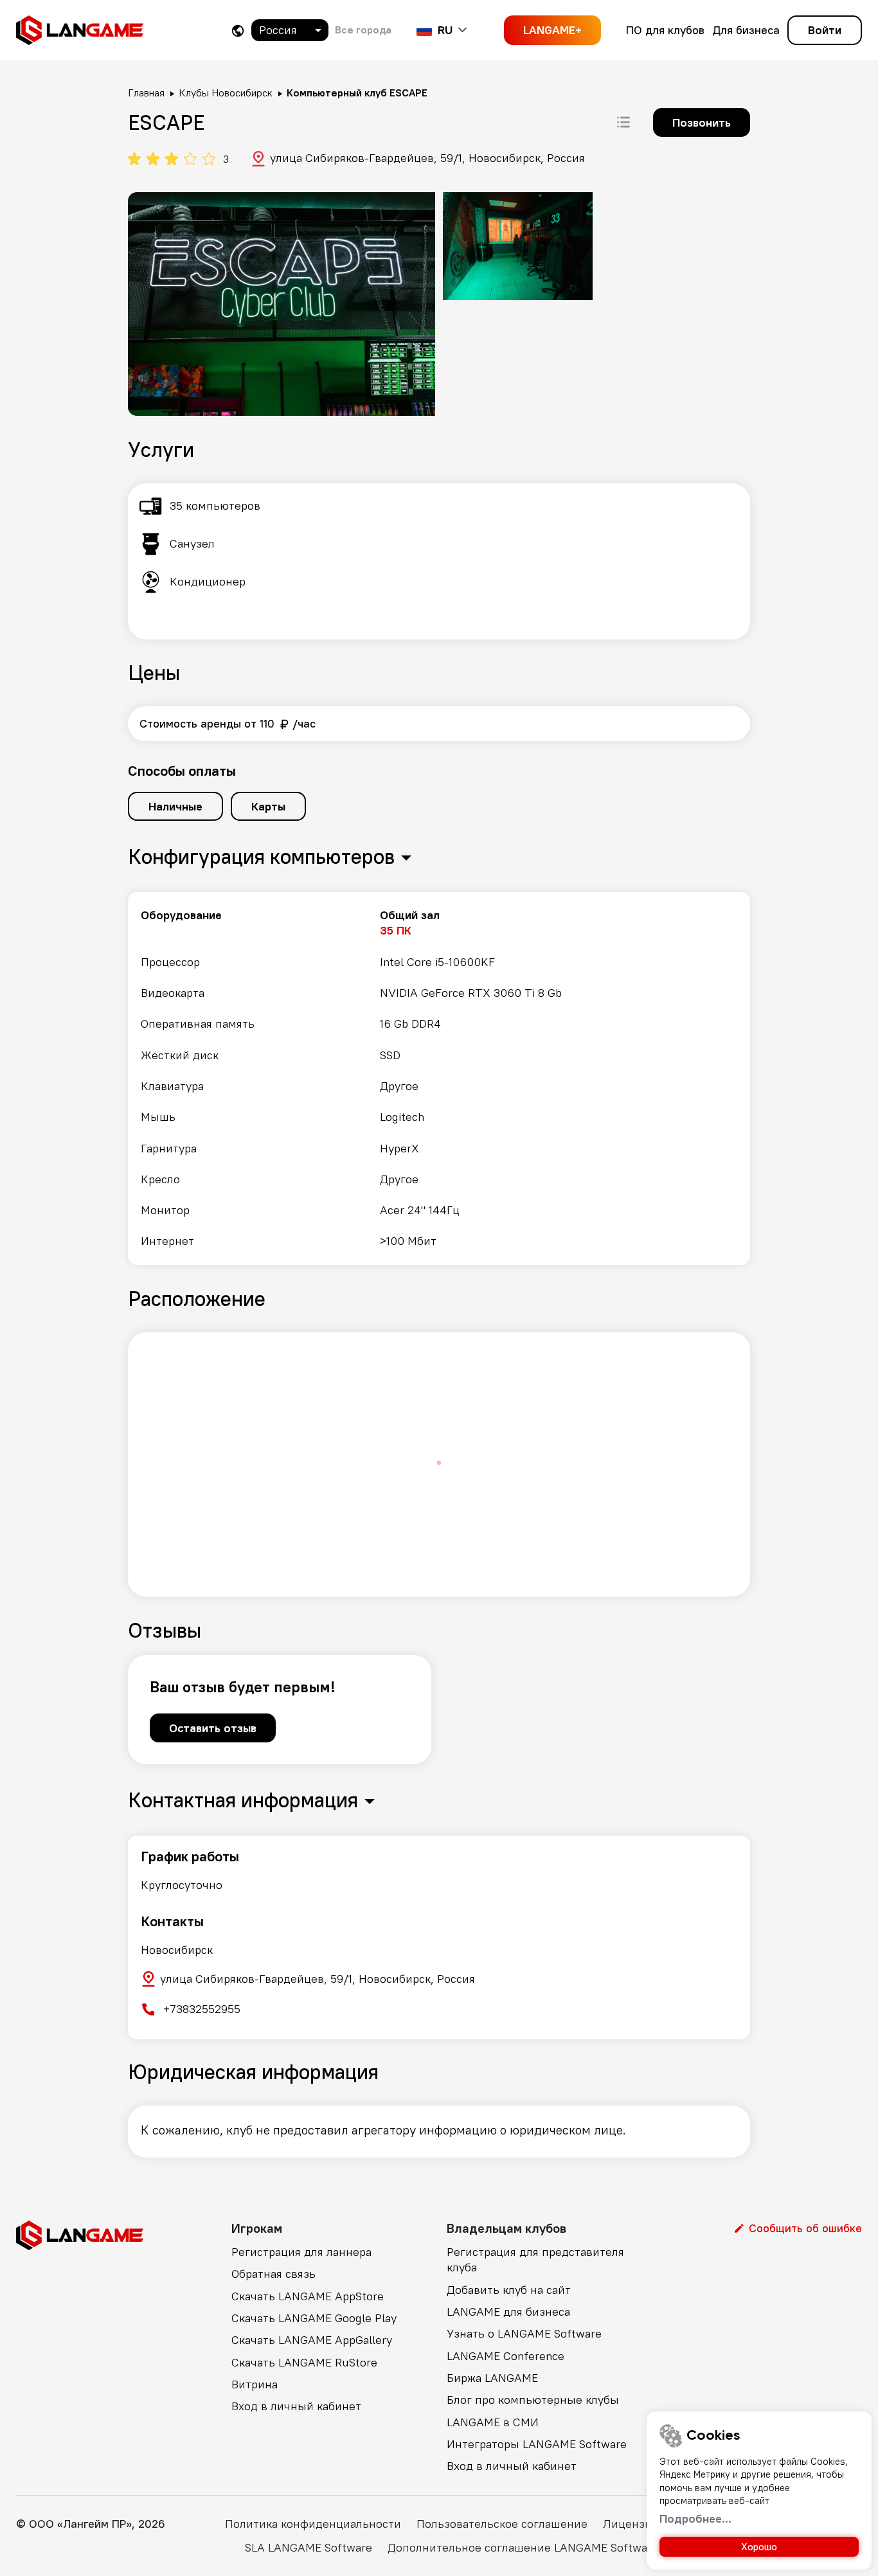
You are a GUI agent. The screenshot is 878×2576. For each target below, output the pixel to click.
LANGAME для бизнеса (508, 2312)
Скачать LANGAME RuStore (304, 2362)
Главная (146, 93)
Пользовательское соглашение (502, 2524)
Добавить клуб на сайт (509, 2290)
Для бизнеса (746, 30)
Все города (363, 30)
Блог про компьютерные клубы (533, 2400)
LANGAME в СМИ (493, 2422)
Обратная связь (273, 2274)
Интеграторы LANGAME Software (537, 2444)
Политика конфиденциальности (313, 2524)
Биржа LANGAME (492, 2378)
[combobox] (290, 30)
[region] (439, 1078)
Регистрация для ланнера (301, 2252)
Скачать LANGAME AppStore (308, 2296)
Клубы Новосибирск (226, 93)
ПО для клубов (665, 30)
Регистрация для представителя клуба (535, 2259)
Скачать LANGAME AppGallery (312, 2340)
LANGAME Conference (506, 2356)
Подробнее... (695, 2518)
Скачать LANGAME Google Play (314, 2318)
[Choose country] (238, 31)
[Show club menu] (623, 122)
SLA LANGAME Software (309, 2547)
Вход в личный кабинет (296, 2406)
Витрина (255, 2384)
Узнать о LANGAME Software (524, 2333)
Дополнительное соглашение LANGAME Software (523, 2547)
